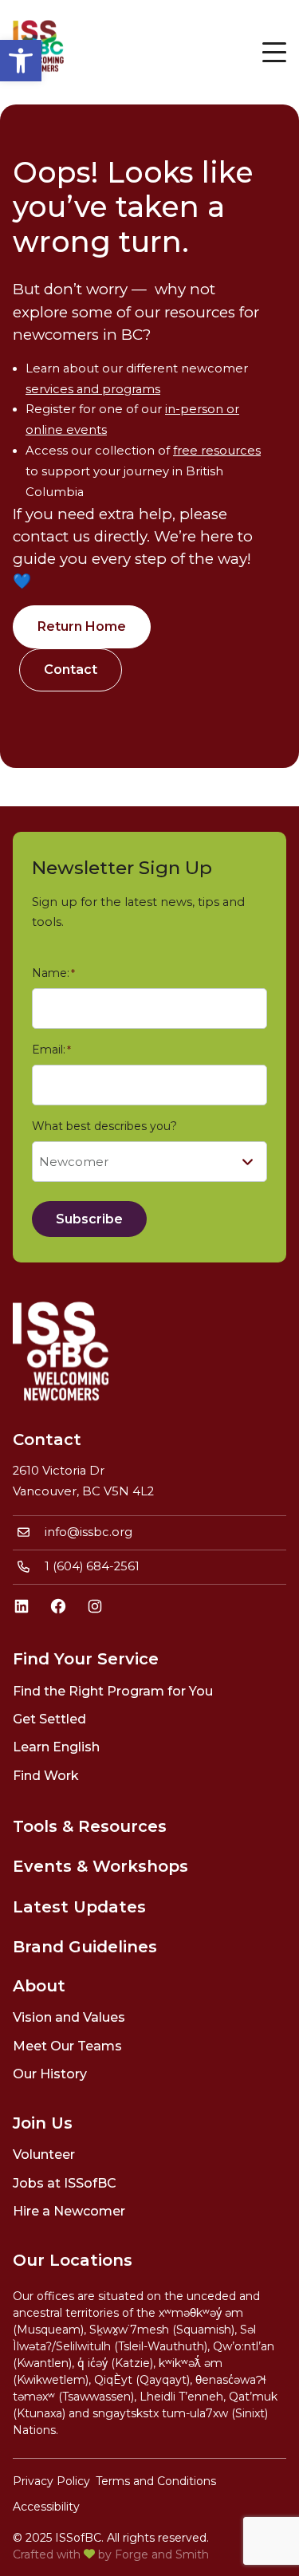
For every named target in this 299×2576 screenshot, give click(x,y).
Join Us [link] (43, 2123)
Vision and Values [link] (69, 2017)
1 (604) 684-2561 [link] (92, 1566)
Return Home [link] (82, 626)
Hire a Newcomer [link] (69, 2211)
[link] (21, 61)
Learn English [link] (56, 1747)
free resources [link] (217, 451)
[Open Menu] (274, 52)
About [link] (39, 1986)
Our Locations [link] (73, 2260)
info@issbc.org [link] (89, 1532)
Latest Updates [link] (79, 1907)
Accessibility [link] (46, 2507)
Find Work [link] (46, 1776)
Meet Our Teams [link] (67, 2046)
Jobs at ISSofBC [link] (65, 2183)
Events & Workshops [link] (100, 1866)
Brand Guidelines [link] (85, 1947)
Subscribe (89, 1219)
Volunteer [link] (44, 2155)
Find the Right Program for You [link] (113, 1691)
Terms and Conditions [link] (156, 2481)
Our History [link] (50, 2074)
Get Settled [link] (49, 1719)
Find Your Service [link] (86, 1659)
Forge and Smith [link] (162, 2554)
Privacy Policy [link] (51, 2481)
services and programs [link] (93, 389)
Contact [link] (71, 670)
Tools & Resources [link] (90, 1826)
